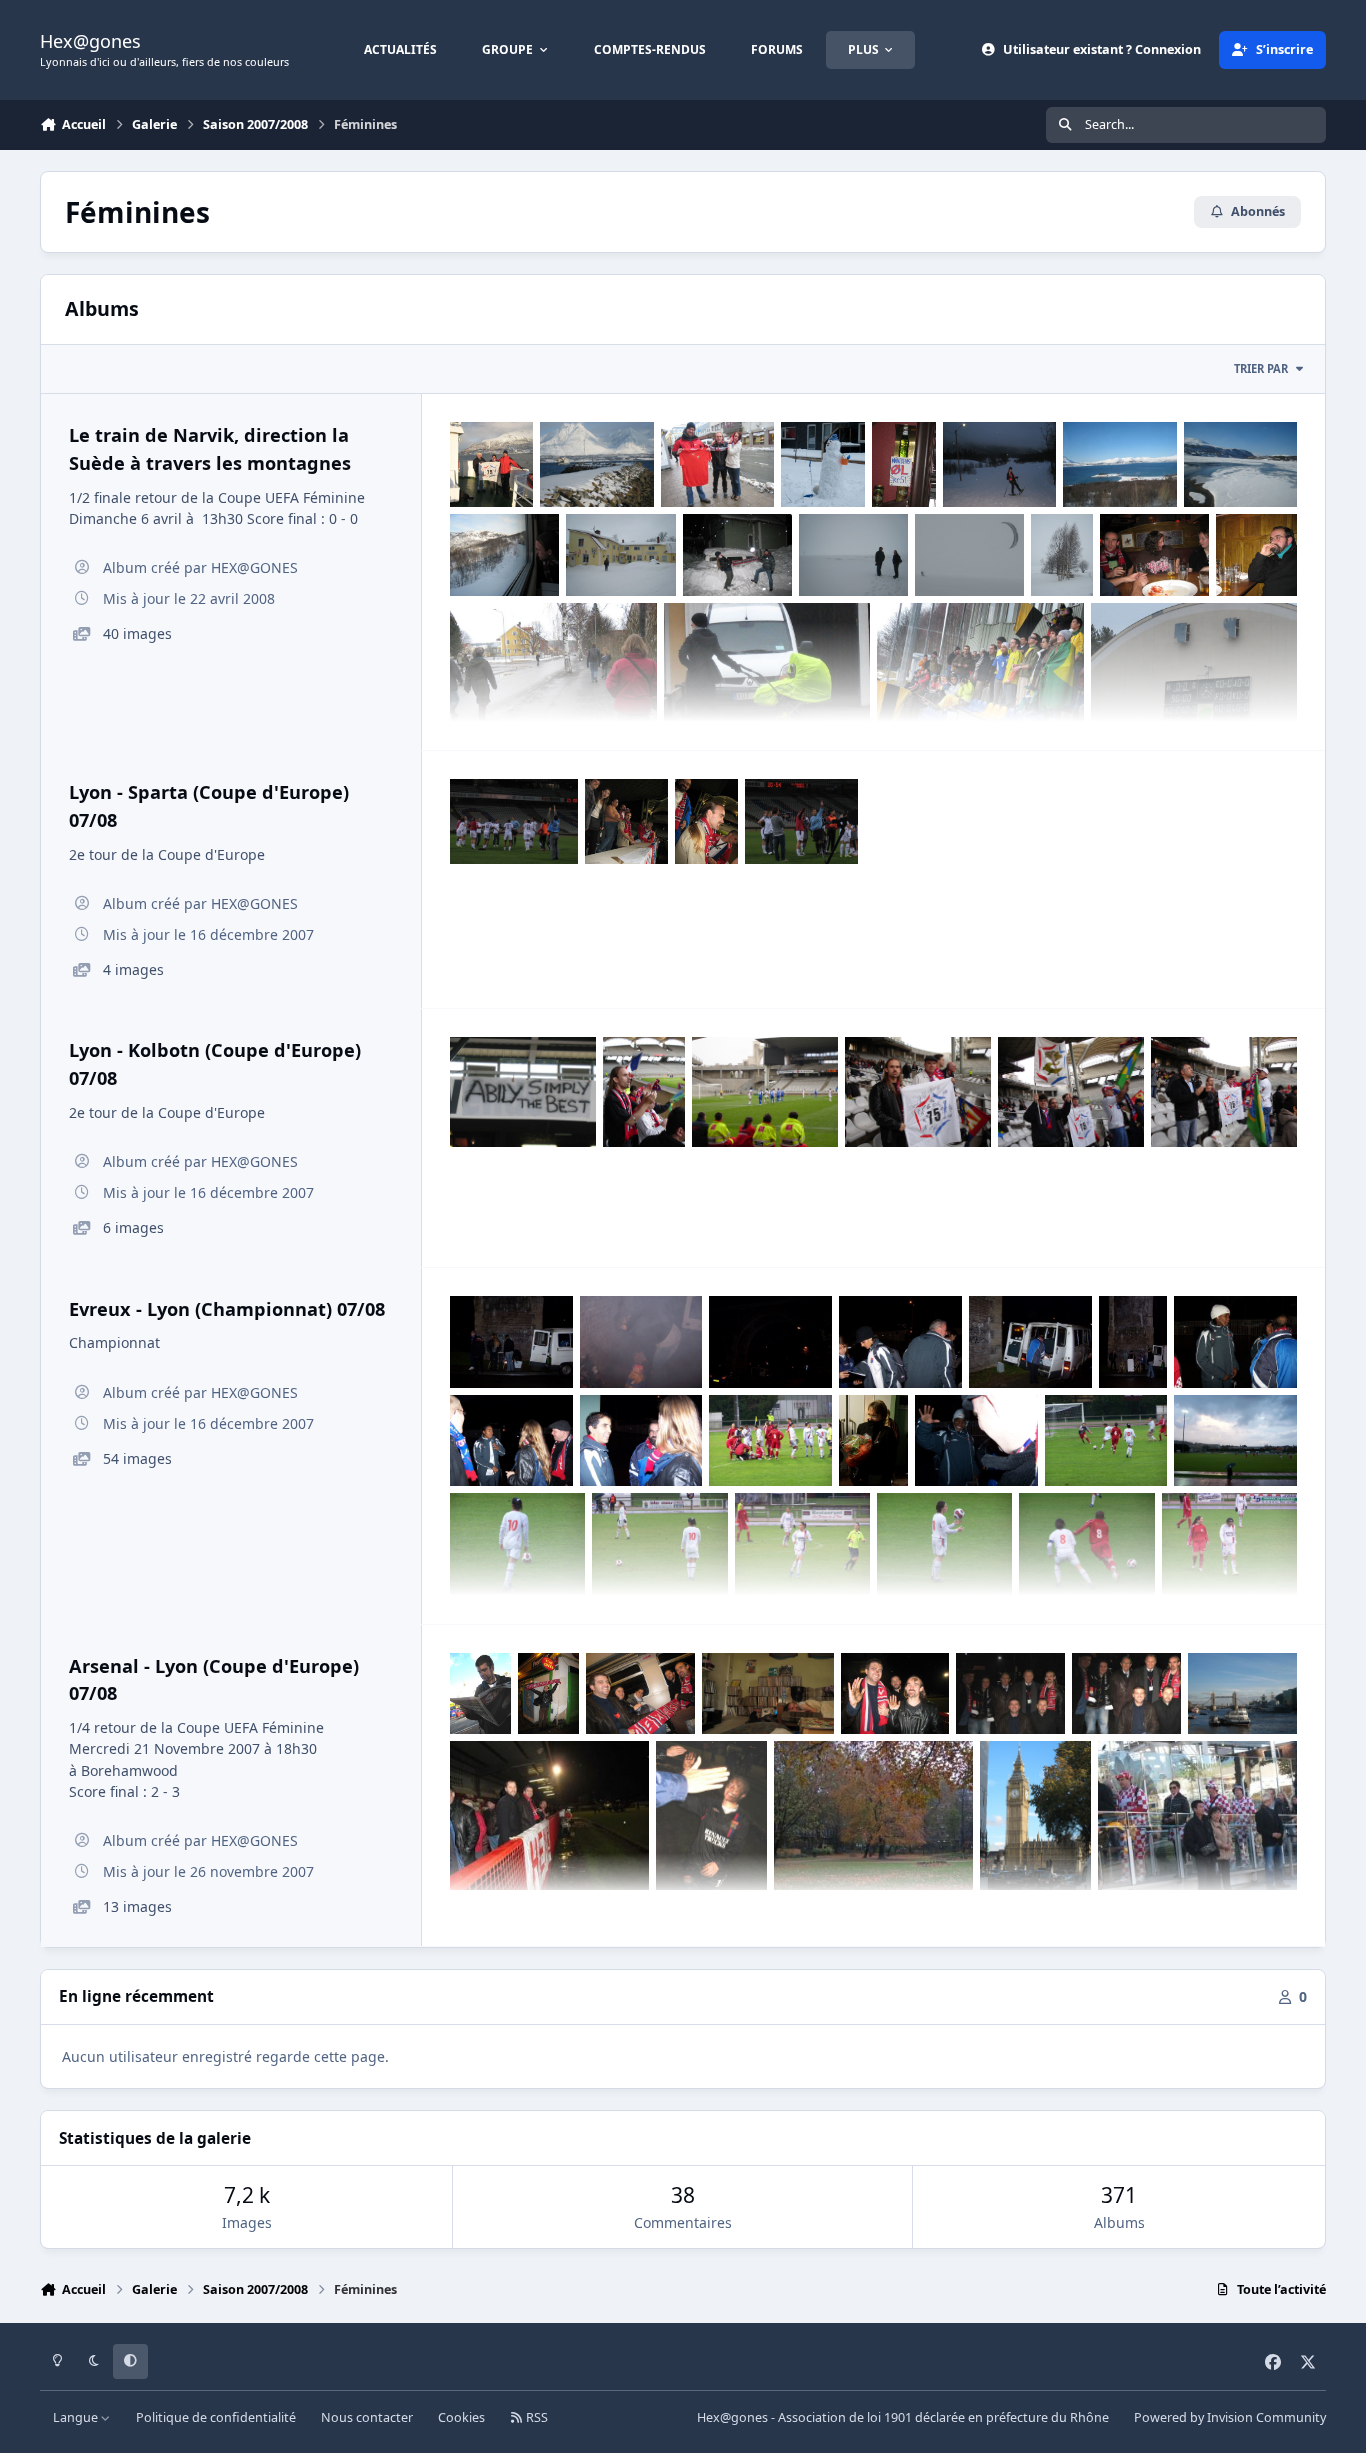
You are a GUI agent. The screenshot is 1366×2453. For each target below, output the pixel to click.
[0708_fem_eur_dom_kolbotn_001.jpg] (918, 1091)
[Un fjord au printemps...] (1119, 464)
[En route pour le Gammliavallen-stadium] (553, 680)
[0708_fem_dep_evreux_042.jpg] (517, 1543)
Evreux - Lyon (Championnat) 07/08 (227, 1309)
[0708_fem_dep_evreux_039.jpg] (944, 1543)
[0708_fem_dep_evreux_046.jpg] (1235, 1342)
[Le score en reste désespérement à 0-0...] (1194, 680)
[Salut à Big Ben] (1036, 1815)
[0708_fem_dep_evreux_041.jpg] (1235, 1441)
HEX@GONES (254, 567)
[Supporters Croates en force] (1197, 1815)
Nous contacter (367, 2417)
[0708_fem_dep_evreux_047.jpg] (511, 1441)
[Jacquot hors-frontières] (1256, 555)
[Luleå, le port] (969, 555)
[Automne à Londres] (873, 1815)
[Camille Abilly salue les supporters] (712, 1815)
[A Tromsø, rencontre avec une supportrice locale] (717, 464)
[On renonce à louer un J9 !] (737, 555)
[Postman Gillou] (548, 1694)
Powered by (1230, 2417)
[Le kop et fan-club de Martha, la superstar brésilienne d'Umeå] (980, 680)
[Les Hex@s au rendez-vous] (626, 821)
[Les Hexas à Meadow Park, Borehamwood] (549, 1815)
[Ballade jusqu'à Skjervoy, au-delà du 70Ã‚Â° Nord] (596, 464)
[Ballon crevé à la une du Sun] (480, 1694)
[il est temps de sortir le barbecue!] (1133, 1342)
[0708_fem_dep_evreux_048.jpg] (641, 1441)
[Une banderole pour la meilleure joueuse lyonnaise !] (523, 1091)
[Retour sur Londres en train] (640, 1694)
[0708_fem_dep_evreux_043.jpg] (770, 1441)
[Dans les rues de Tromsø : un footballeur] (822, 464)
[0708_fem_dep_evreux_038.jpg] (802, 1543)
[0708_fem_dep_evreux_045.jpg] (976, 1441)
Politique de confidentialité (216, 2417)
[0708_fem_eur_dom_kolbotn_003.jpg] (1224, 1091)
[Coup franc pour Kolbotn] (765, 1091)
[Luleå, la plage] (1061, 555)
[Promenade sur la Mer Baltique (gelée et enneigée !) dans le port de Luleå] (853, 555)
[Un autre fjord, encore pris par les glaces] (1240, 464)
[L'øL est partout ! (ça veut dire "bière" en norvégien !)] (904, 464)
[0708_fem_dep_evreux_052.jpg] (511, 1342)
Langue (77, 2417)
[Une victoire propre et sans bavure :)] (895, 1694)
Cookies (461, 2417)
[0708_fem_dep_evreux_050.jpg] (1030, 1342)
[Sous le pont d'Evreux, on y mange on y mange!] (770, 1342)
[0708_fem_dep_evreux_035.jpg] (1229, 1543)
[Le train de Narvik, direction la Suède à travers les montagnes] (504, 555)
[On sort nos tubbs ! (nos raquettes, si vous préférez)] (999, 464)
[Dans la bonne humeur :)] (706, 821)
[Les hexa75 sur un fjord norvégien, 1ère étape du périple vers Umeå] (491, 464)
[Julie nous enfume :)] (641, 1342)
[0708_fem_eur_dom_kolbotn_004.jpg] (644, 1092)
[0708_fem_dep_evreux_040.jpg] (1106, 1441)
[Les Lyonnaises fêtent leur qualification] (514, 821)
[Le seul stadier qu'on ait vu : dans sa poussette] (767, 680)
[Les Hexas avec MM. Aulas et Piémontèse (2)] (1126, 1694)
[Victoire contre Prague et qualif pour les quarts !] (801, 821)
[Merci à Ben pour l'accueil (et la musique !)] (767, 1694)
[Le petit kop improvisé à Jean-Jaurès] (1071, 1091)
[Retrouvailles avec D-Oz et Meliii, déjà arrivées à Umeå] (1154, 555)
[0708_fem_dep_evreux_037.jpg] (659, 1543)
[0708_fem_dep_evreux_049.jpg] (900, 1342)
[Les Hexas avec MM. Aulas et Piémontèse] (1010, 1694)
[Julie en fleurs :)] (873, 1441)
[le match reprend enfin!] (1086, 1543)
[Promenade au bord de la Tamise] (1242, 1694)
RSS (535, 2417)
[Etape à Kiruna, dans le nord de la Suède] (620, 555)
